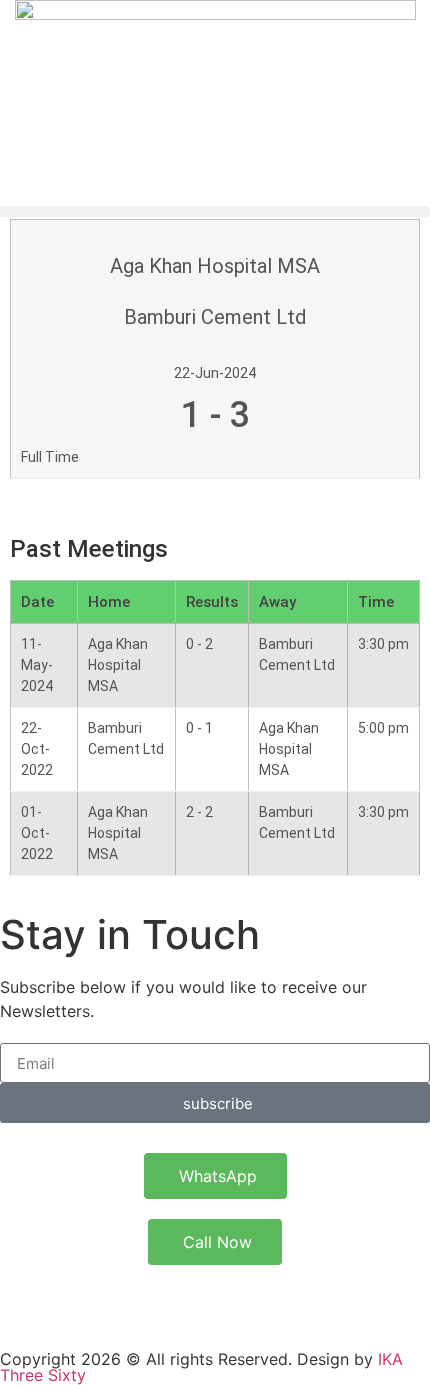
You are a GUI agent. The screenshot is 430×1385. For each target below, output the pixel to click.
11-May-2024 (37, 665)
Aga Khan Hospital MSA (118, 665)
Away (277, 602)
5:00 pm (383, 728)
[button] (215, 211)
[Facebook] (80, 1300)
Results (212, 602)
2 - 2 (199, 812)
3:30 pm (383, 644)
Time (376, 602)
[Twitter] (25, 1300)
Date (37, 602)
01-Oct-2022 (37, 833)
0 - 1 (199, 728)
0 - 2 (199, 644)
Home (109, 602)
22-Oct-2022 (37, 749)
